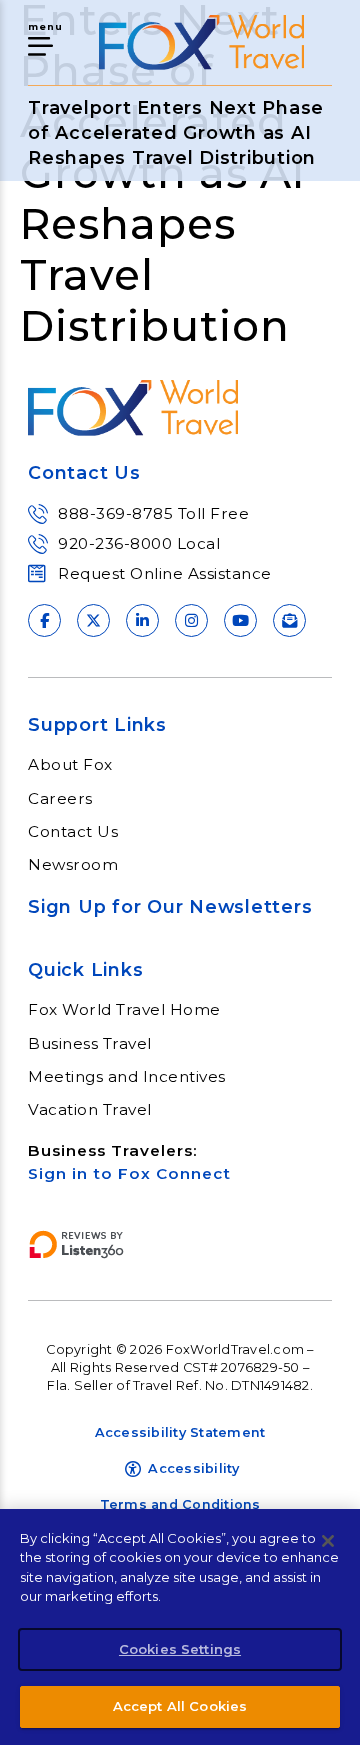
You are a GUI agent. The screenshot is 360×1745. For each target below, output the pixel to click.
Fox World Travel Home (124, 1010)
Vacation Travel (90, 1110)
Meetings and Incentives (127, 1077)
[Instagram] (191, 620)
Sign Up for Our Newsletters (170, 906)
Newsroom (73, 865)
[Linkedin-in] (142, 620)
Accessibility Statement (180, 1432)
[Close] (328, 1541)
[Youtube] (240, 620)
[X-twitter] (93, 620)
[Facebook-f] (44, 620)
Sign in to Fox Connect (129, 1173)
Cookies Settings (180, 1649)
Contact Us (73, 832)
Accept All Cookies (180, 1706)
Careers (60, 799)
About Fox (70, 765)
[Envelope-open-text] (289, 620)
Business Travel (90, 1044)
